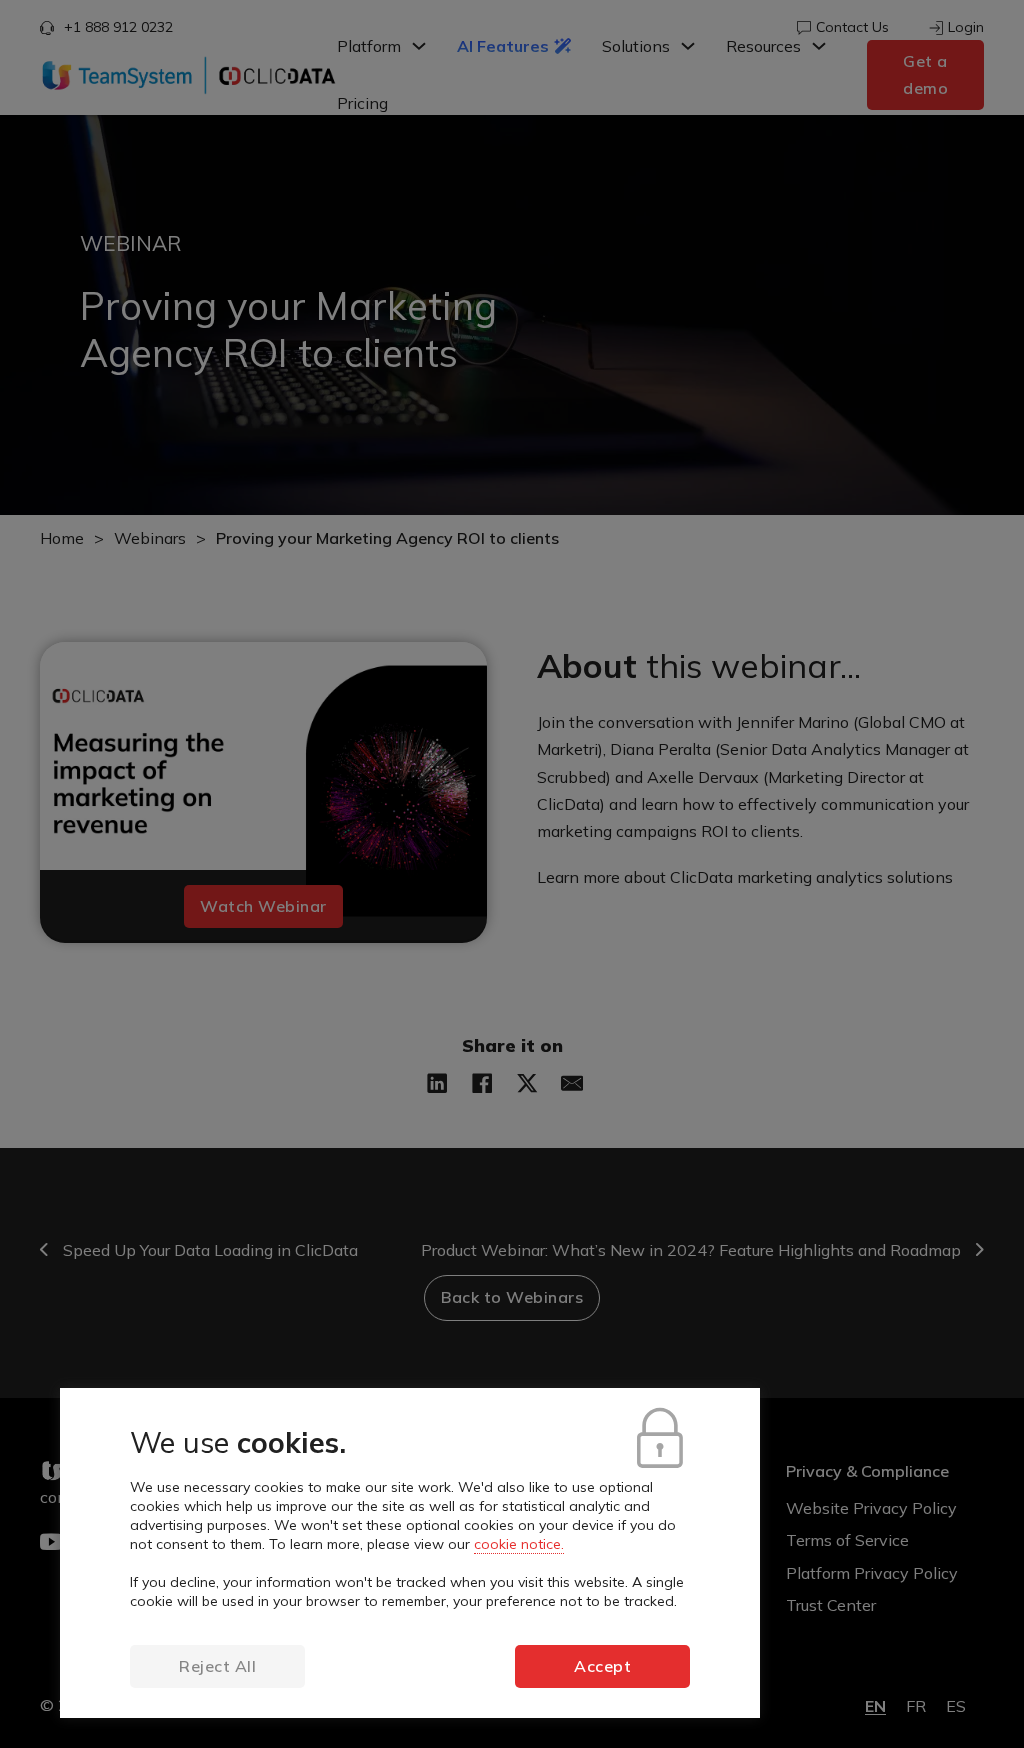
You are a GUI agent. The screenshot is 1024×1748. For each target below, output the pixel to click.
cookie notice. (519, 1544)
